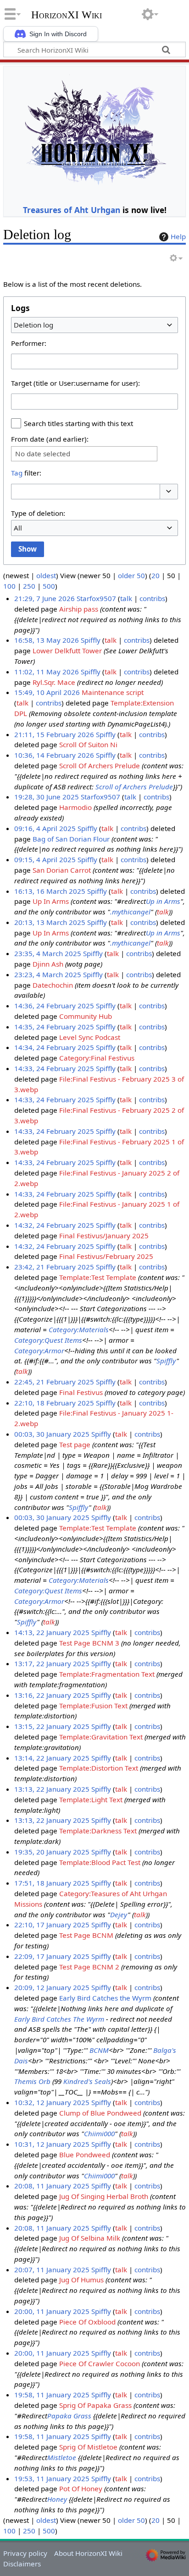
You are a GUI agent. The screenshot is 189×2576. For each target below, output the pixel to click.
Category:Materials (79, 1329)
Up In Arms (51, 901)
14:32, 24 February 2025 (54, 1225)
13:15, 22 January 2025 (52, 1726)
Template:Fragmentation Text (107, 1674)
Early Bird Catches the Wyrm (105, 1998)
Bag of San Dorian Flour (71, 839)
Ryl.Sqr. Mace (54, 682)
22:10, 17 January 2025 (52, 1925)
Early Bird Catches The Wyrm (59, 2019)
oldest (46, 575)
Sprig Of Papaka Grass (95, 2405)
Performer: (29, 343)
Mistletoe (62, 2457)
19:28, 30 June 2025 (47, 797)
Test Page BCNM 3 (89, 1643)
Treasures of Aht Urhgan (72, 210)
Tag (17, 473)
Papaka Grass (69, 2416)
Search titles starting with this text (78, 423)
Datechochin (53, 985)
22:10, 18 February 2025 (54, 1403)
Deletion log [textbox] (33, 325)
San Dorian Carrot (62, 870)
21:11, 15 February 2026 (54, 734)
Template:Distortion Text (99, 1768)
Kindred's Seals (87, 2081)
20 (156, 575)
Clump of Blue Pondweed (100, 2113)
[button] (169, 492)
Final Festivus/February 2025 (106, 1256)
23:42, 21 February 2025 (54, 1267)
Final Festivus (81, 1392)
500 (49, 586)
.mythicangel (130, 912)
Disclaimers (22, 2564)
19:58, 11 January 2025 (52, 2395)
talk (126, 598)
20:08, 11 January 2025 (52, 2186)
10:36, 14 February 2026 (54, 755)
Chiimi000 (99, 2133)
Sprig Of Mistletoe (88, 2447)
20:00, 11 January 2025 (52, 2311)
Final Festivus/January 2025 (104, 1236)
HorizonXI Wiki (67, 15)
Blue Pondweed (85, 2155)
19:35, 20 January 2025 (52, 1852)
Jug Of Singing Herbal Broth (104, 2196)
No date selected (43, 454)
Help (178, 236)
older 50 (131, 575)
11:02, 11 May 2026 (47, 672)
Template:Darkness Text (98, 1831)
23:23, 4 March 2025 (48, 974)
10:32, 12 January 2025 (52, 2102)
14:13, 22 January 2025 (52, 1632)
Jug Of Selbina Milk (90, 2238)
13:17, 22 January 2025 (52, 1663)
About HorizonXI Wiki (88, 2553)
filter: (26, 473)
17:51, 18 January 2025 (52, 1883)
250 (29, 586)
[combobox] (94, 325)
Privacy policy (25, 2553)
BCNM (99, 2050)
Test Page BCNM (86, 1935)
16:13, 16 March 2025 (50, 891)
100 (9, 586)
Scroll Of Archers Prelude (100, 766)
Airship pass (79, 609)
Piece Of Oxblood (87, 2322)
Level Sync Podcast (90, 1037)
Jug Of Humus (81, 2280)
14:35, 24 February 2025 (54, 1027)
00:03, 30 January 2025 (52, 1434)
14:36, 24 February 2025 (54, 1006)
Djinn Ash (48, 964)
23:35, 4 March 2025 (48, 953)
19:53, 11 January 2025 (52, 2478)
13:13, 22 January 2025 (52, 1789)
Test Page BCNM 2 (89, 1967)
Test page (75, 1444)
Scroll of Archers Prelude (134, 787)
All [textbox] (18, 528)
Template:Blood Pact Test (100, 1862)
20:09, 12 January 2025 (52, 1987)
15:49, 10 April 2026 (47, 692)
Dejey (119, 1914)
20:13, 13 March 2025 (50, 922)
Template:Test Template (98, 1277)
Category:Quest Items (48, 1340)
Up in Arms (163, 901)
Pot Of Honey (81, 2488)
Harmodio (75, 807)
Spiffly (166, 1361)
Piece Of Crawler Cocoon (100, 2363)
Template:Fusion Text (93, 1706)
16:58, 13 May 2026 (47, 640)
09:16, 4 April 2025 (45, 828)
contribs (152, 598)
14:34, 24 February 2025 (54, 1047)
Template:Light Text (91, 1799)
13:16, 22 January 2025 (52, 1695)
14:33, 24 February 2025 (54, 1068)
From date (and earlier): (50, 439)
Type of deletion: (38, 513)
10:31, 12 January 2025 (52, 2144)
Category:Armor (39, 1351)
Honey (57, 2499)
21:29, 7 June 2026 (44, 598)
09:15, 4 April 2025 (45, 859)
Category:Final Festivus (97, 1058)
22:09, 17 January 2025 (52, 1956)
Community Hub (86, 1016)
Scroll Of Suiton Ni (88, 744)
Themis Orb (32, 2081)
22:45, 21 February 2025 (54, 1382)
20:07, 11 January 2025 (52, 2270)
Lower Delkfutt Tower (67, 651)
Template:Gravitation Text (101, 1737)
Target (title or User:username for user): (75, 383)
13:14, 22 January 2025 (52, 1758)
